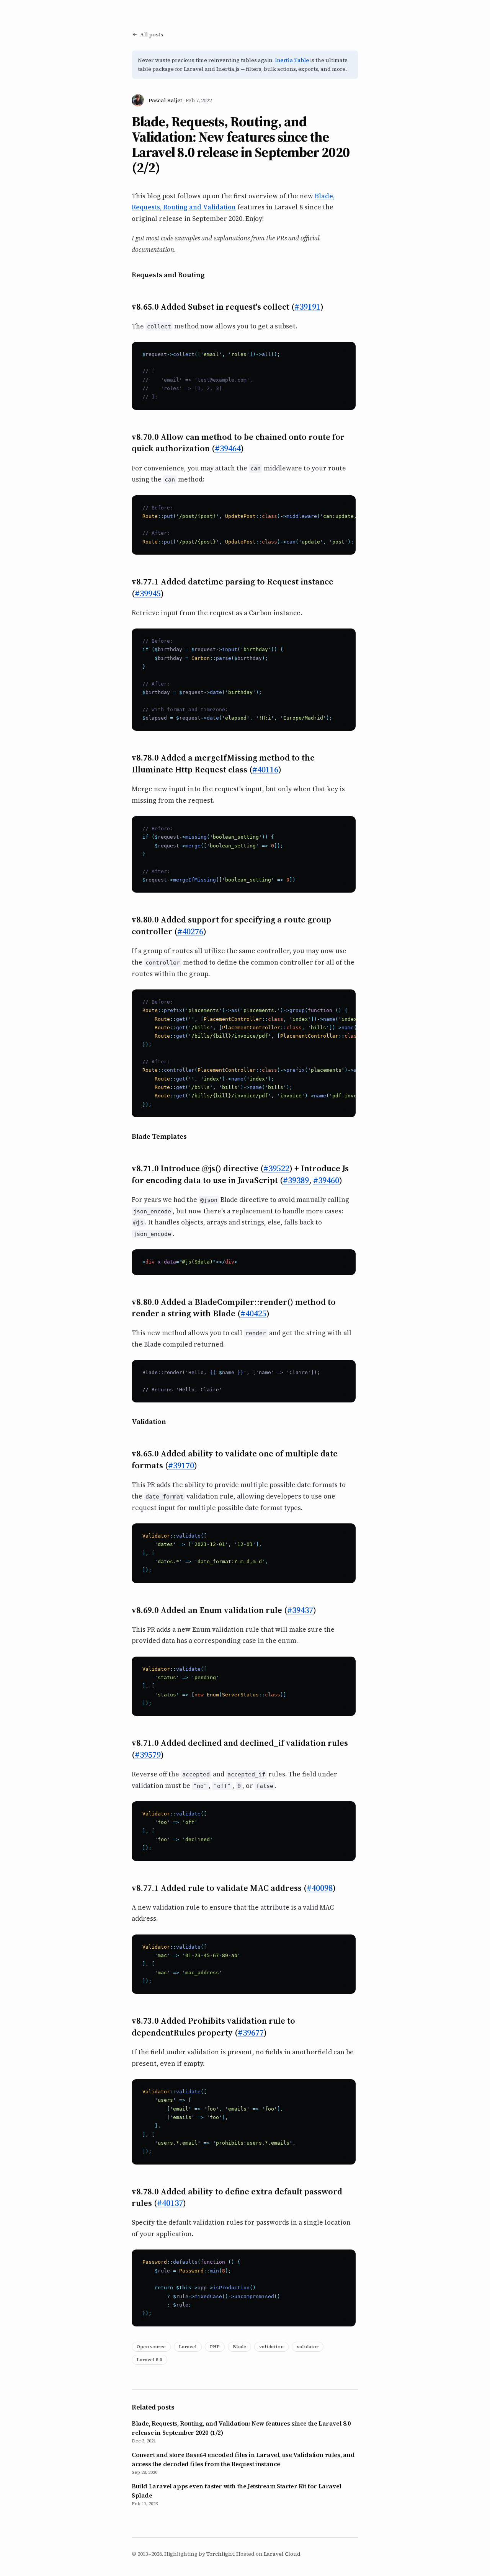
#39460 (326, 1180)
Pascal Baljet (165, 100)
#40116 (265, 769)
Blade (239, 2347)
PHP (215, 2347)
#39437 (300, 1610)
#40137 (170, 2203)
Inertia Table (292, 60)
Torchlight (220, 2554)
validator (308, 2347)
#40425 (253, 1313)
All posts (152, 34)
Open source (151, 2347)
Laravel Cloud (282, 2554)
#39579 (148, 1755)
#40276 (190, 931)
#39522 (276, 1168)
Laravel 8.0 (149, 2360)
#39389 (296, 1180)
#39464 (228, 448)
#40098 (320, 1888)
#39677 (251, 2032)
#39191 (307, 307)
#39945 (148, 593)
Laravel (188, 2347)
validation (271, 2347)
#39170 (181, 1465)
